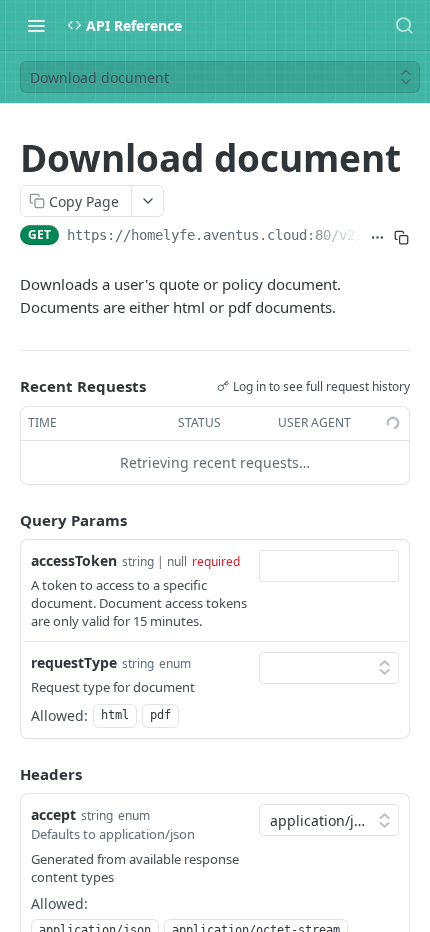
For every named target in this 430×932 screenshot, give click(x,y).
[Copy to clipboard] (402, 237)
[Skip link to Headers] (6, 774)
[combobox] (329, 566)
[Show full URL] (378, 237)
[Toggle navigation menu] (36, 25)
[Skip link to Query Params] (6, 520)
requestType (74, 662)
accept (53, 814)
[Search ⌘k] (404, 25)
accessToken (74, 560)
